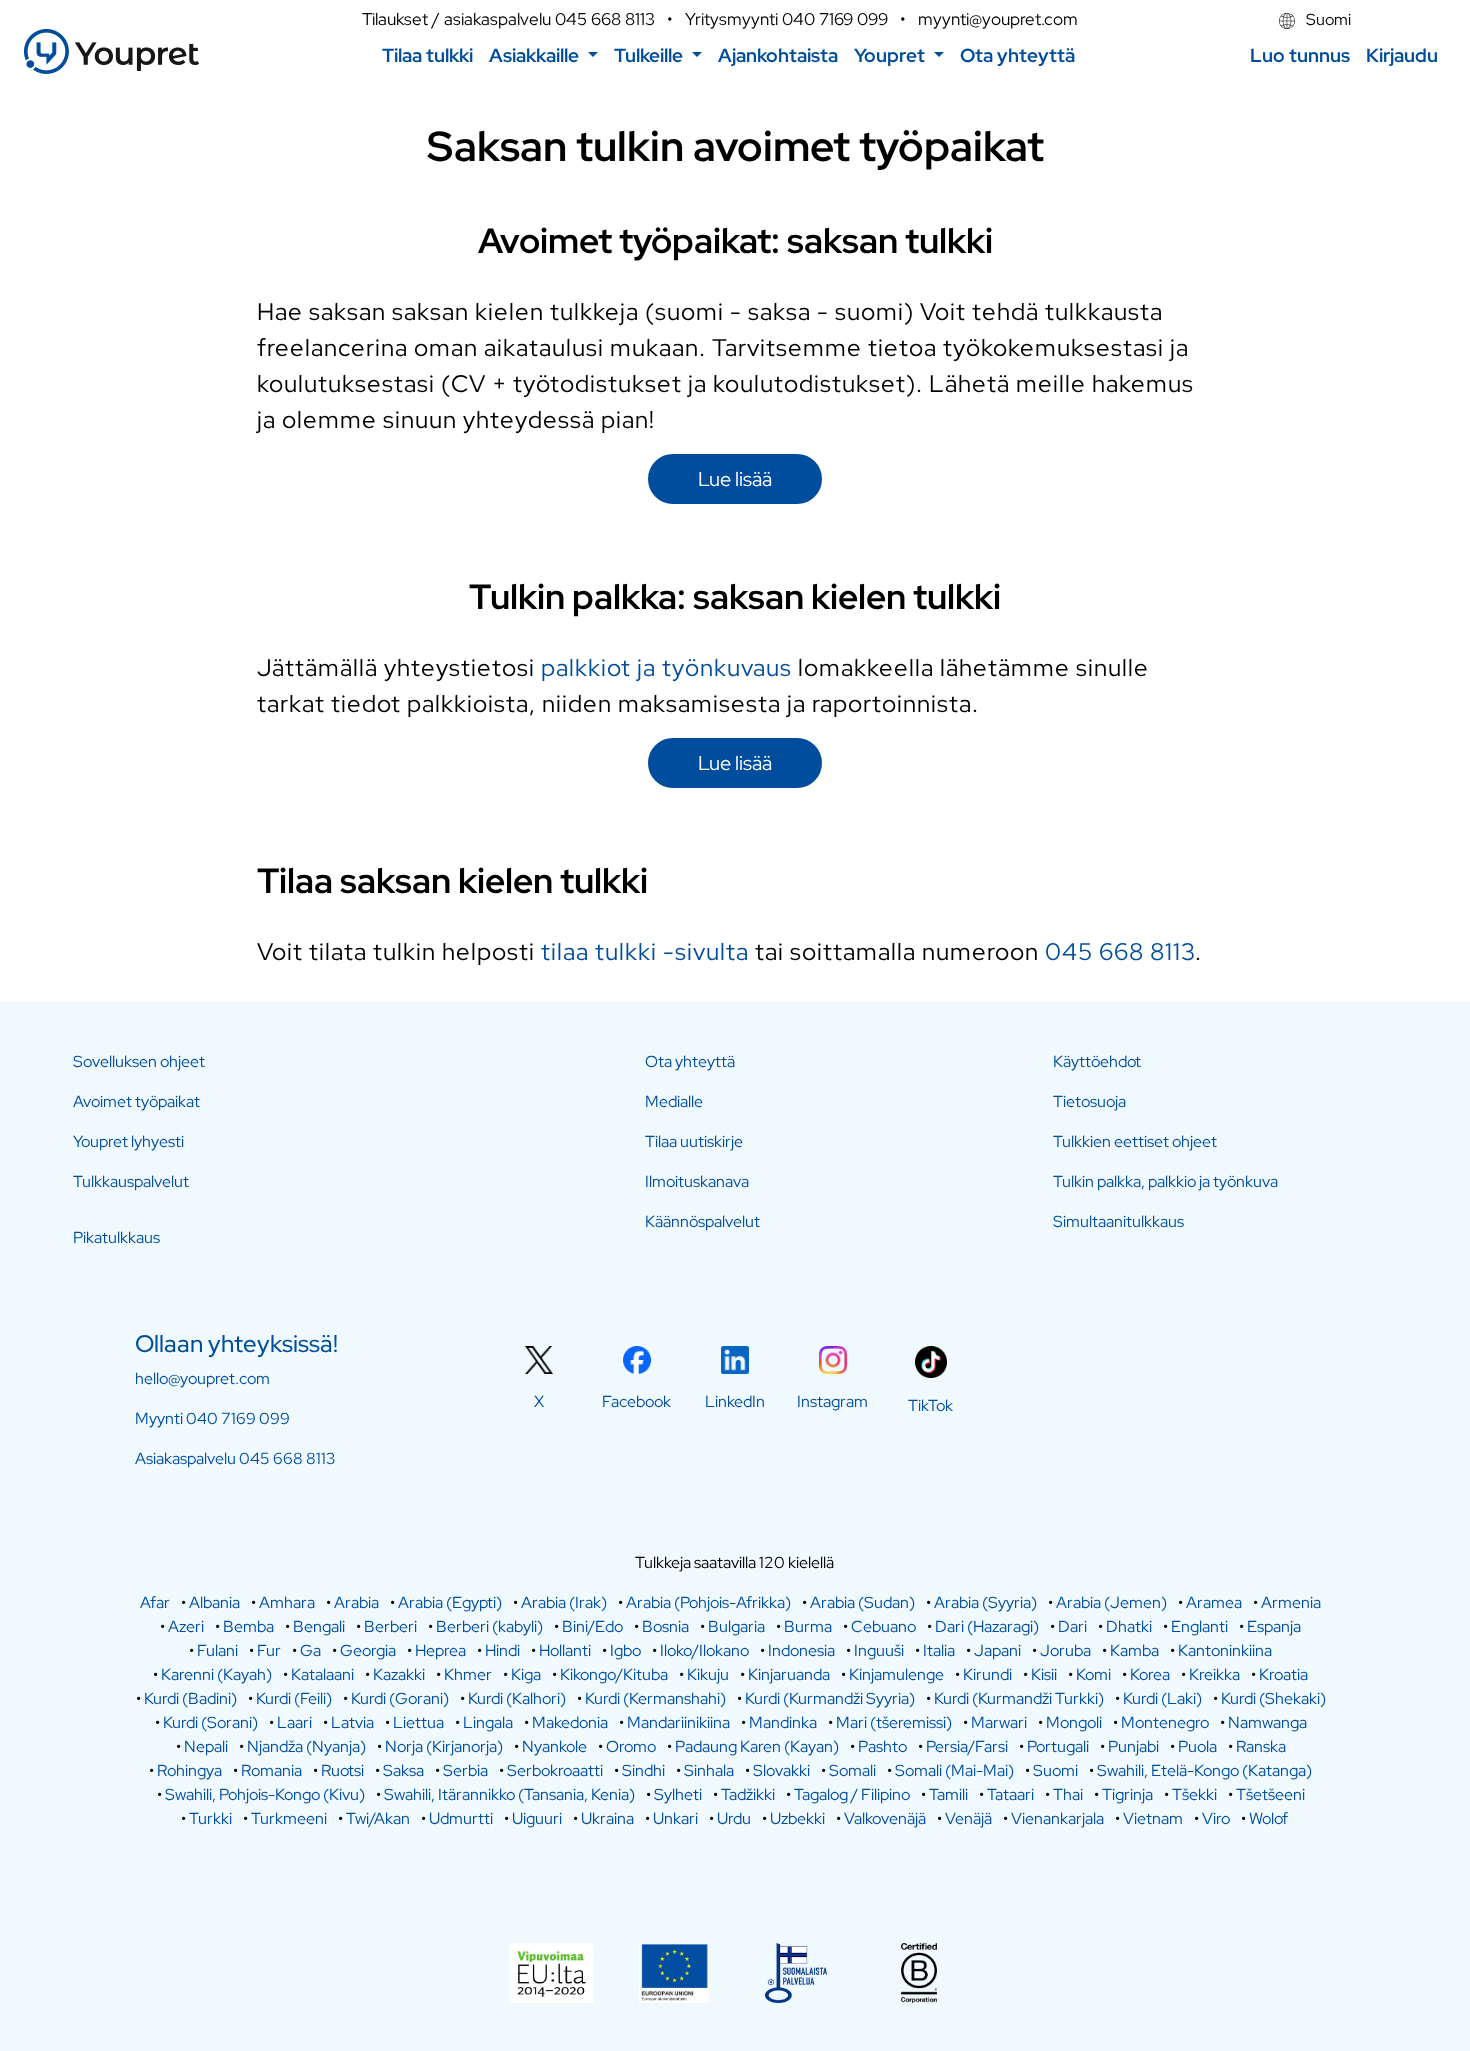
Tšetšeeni (1270, 1794)
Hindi (502, 1650)
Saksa (403, 1770)
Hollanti (565, 1650)
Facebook (636, 1401)
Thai (1068, 1794)
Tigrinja (1127, 1794)
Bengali (319, 1626)
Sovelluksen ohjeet (139, 1061)
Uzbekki (797, 1818)
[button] (543, 55)
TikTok (930, 1405)
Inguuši (879, 1650)
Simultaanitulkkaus (1118, 1221)
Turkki (210, 1818)
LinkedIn (735, 1401)
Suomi (1327, 19)
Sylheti (678, 1794)
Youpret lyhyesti (128, 1141)
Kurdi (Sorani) (210, 1722)
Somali (852, 1770)
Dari (1072, 1626)
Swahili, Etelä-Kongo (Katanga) (1204, 1770)
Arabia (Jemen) (1111, 1602)
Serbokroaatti (555, 1770)
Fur (269, 1650)
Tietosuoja (1089, 1101)
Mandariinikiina (678, 1722)
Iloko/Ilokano (704, 1650)
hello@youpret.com (202, 1378)
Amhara (287, 1602)
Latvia (352, 1722)
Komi (1093, 1674)
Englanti (1199, 1626)
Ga (310, 1650)
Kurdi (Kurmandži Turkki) (1019, 1698)
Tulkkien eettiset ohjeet (1135, 1141)
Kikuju (708, 1674)
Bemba (248, 1626)
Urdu (734, 1818)
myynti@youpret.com (998, 19)
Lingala (488, 1722)
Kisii (1044, 1674)
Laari (294, 1722)
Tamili (948, 1794)
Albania (214, 1602)
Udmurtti (461, 1818)
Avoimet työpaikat (136, 1101)
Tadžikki (748, 1794)
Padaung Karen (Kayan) (757, 1746)
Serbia (465, 1770)
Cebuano (883, 1626)
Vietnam (1153, 1818)
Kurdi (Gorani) (400, 1698)
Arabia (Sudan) (862, 1602)
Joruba (1065, 1650)
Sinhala (709, 1770)
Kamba (1134, 1650)
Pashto (882, 1746)
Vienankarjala (1057, 1818)
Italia (939, 1650)
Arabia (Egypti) (450, 1602)
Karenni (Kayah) (216, 1674)
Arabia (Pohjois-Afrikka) (708, 1602)
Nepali (206, 1746)
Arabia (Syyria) (985, 1602)
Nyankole (554, 1746)
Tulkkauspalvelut (131, 1181)
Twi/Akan (378, 1818)
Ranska (1261, 1746)
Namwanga (1267, 1722)
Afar (155, 1602)
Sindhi (643, 1770)
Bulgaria (736, 1626)
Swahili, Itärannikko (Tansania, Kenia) (509, 1794)
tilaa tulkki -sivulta (645, 951)
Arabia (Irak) (564, 1602)
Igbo (625, 1650)
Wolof (1268, 1818)
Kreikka (1214, 1674)
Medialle (674, 1101)
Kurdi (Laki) (1162, 1698)
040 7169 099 (835, 19)
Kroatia (1283, 1674)
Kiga (526, 1674)
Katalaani (322, 1674)
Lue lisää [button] (735, 479)
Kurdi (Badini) (190, 1698)
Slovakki (781, 1770)
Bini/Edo (592, 1626)
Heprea (440, 1650)
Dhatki (1129, 1626)
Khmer (468, 1674)
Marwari (999, 1722)
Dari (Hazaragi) (987, 1626)
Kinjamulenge (896, 1674)
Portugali (1058, 1746)
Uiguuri (537, 1818)
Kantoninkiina (1225, 1650)
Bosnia (665, 1626)
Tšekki (1194, 1794)
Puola (1197, 1746)
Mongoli (1074, 1722)
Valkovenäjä (885, 1818)
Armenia (1291, 1602)
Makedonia (570, 1722)
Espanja (1274, 1626)
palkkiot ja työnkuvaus (666, 667)
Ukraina (607, 1818)
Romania (271, 1770)
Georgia (368, 1650)
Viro (1216, 1818)
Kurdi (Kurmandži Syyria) (830, 1698)
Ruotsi (342, 1770)
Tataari (1010, 1794)
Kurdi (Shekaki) (1273, 1698)
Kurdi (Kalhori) (517, 1698)
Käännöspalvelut (702, 1221)
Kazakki (399, 1674)
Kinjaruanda (789, 1674)
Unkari (675, 1818)
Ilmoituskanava (697, 1181)
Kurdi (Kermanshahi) (655, 1698)
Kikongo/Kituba (614, 1674)
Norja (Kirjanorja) (444, 1746)
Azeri (186, 1626)
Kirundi (987, 1674)
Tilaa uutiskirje (694, 1141)
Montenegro (1165, 1722)
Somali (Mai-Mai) (954, 1770)
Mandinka (783, 1722)
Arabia (356, 1602)
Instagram (832, 1401)
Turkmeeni (289, 1818)
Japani (997, 1650)
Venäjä (968, 1818)
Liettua (418, 1722)
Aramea (1214, 1602)
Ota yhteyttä (690, 1061)
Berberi (390, 1626)
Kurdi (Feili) (294, 1698)
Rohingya (189, 1770)
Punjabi (1133, 1746)
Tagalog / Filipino (852, 1794)
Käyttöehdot (1097, 1061)
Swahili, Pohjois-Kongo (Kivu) (265, 1794)
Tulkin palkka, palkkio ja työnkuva (1165, 1181)
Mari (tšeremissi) (894, 1722)
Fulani (217, 1650)
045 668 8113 (605, 19)
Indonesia (801, 1650)
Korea (1150, 1674)
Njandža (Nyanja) (306, 1746)
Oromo (631, 1746)
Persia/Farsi (967, 1746)
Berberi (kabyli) (489, 1626)
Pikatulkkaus (116, 1237)
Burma (808, 1626)
